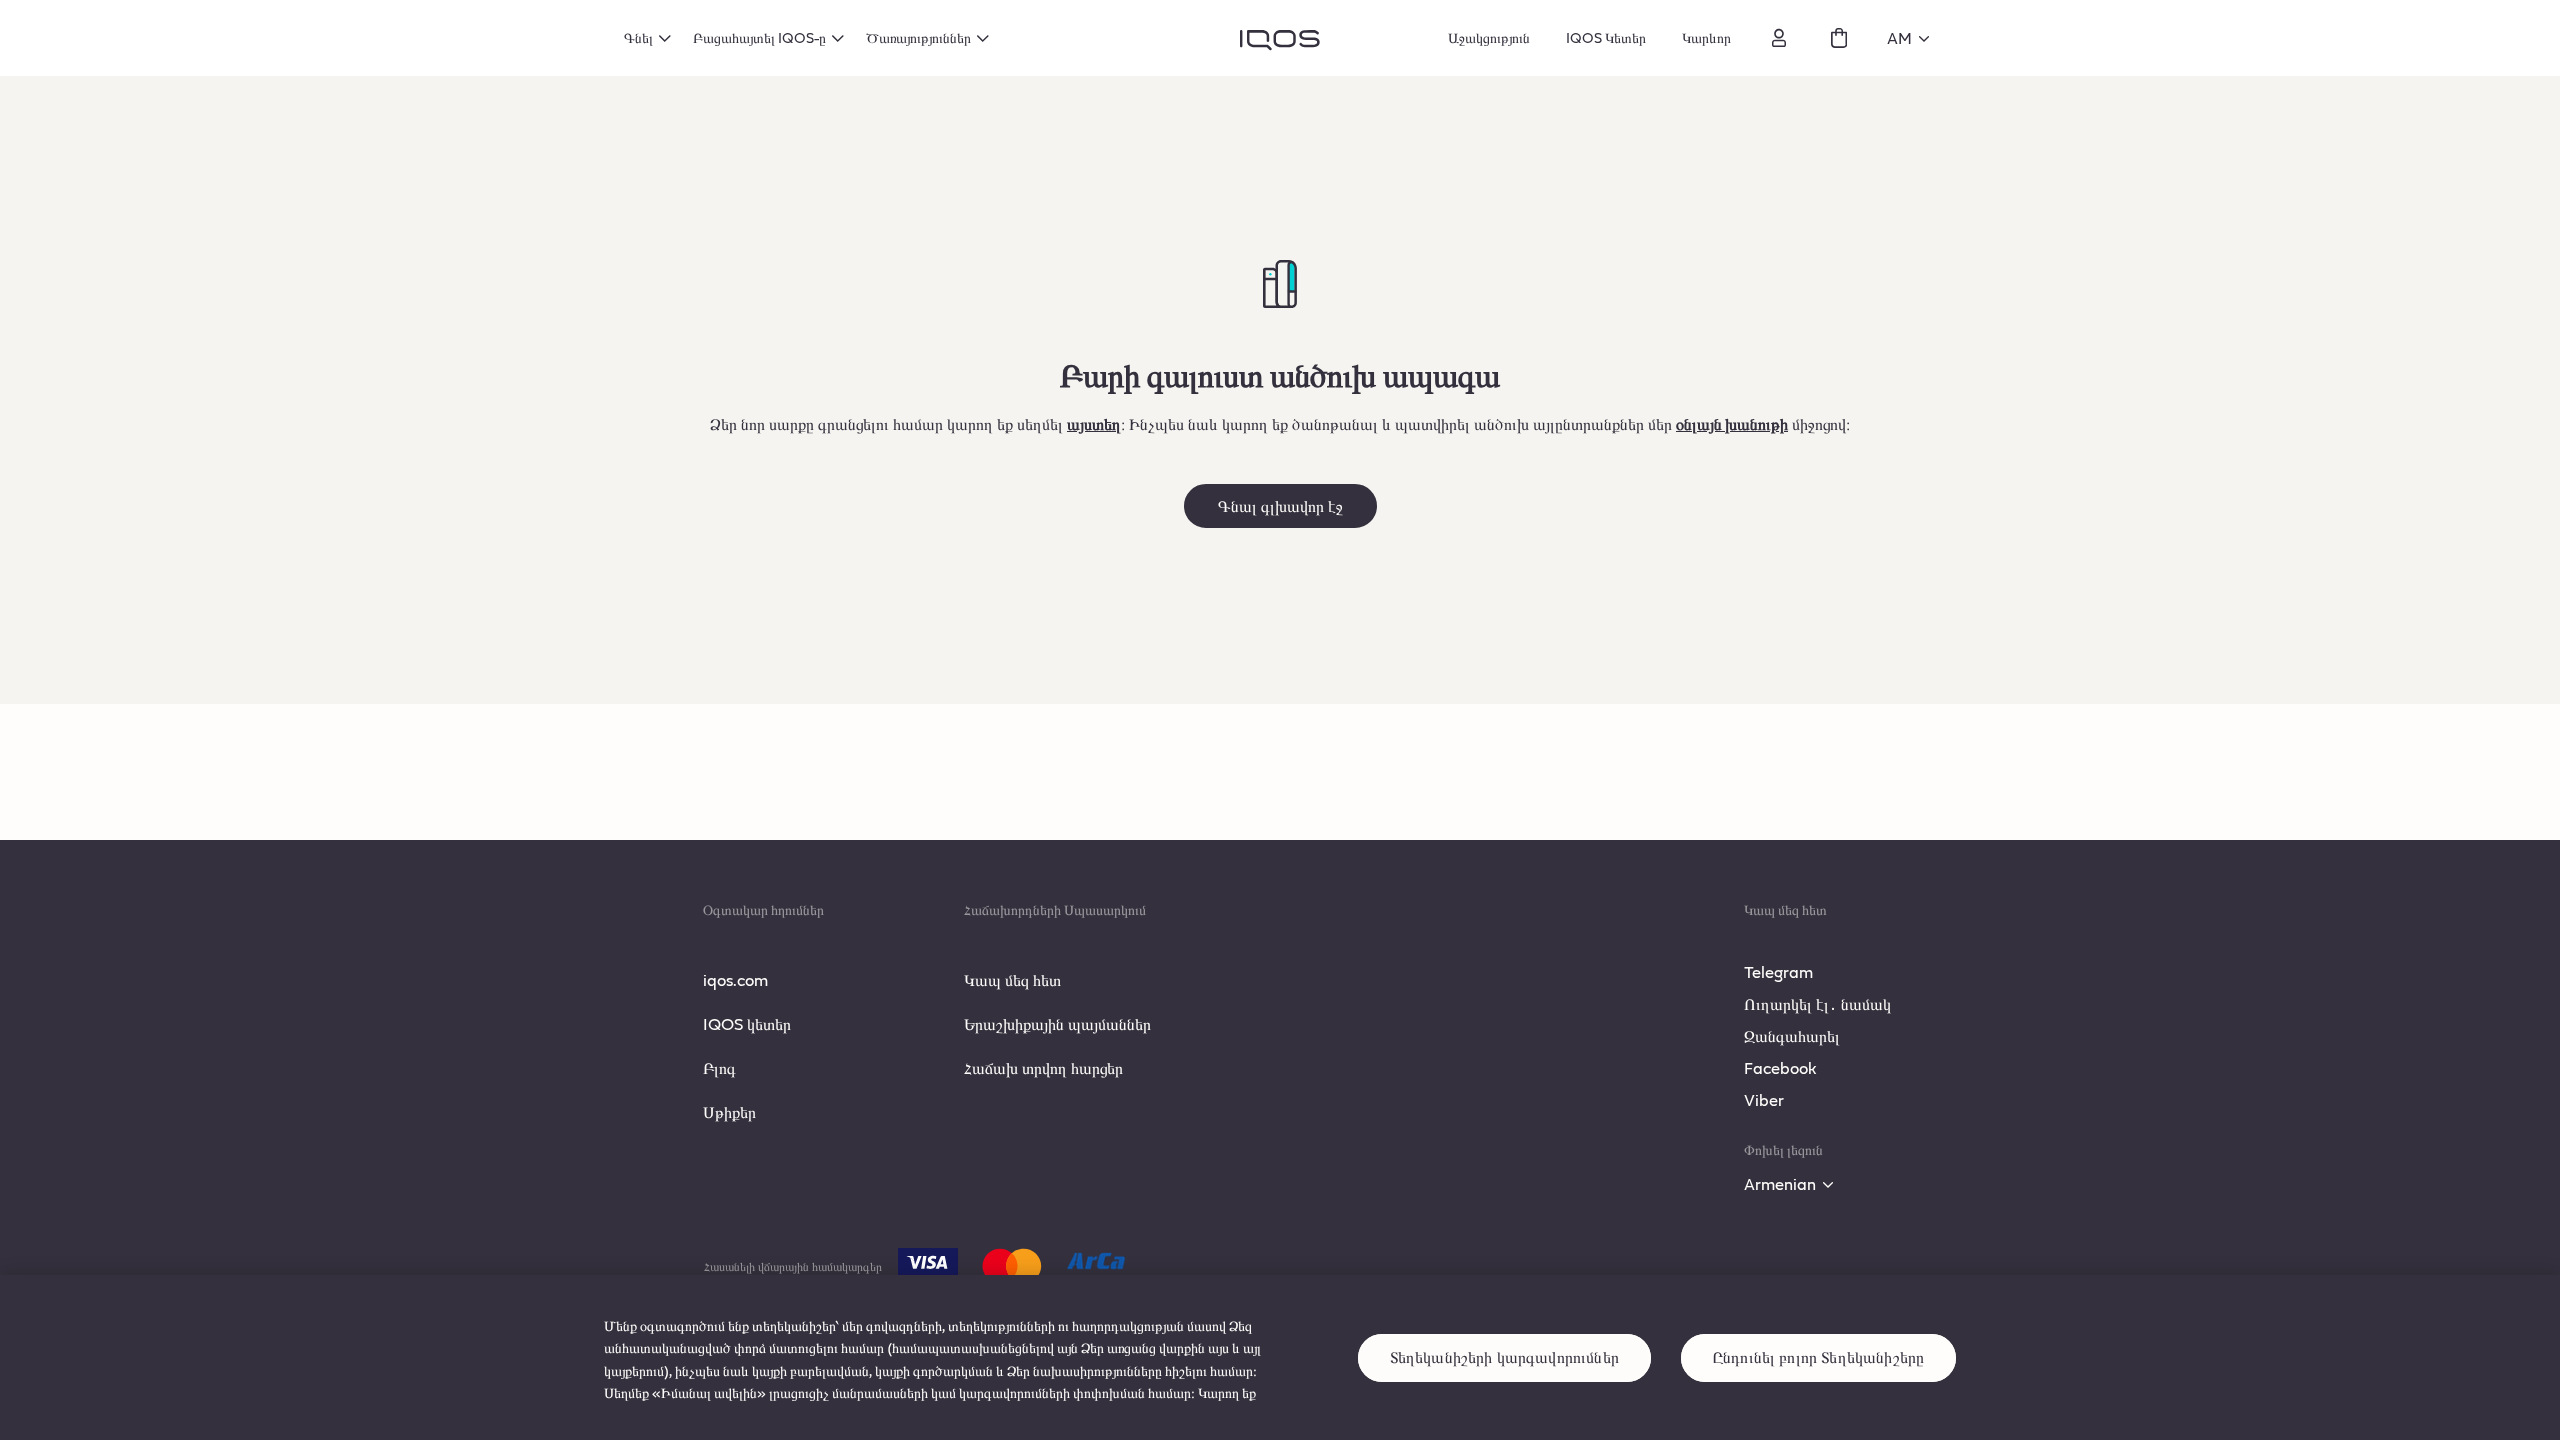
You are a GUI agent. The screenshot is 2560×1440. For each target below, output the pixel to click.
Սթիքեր (729, 1111)
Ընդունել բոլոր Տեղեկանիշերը (1818, 1357)
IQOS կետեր (747, 1023)
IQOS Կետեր (1606, 37)
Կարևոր (1706, 37)
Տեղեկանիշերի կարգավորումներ (1504, 1357)
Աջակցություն (1489, 37)
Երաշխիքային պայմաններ (1057, 1023)
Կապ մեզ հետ (1012, 979)
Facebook (1780, 1067)
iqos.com (735, 979)
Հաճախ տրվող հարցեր (1043, 1067)
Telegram (1778, 971)
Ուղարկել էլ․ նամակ (1817, 1003)
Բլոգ (719, 1067)
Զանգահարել (1792, 1035)
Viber (1764, 1099)
